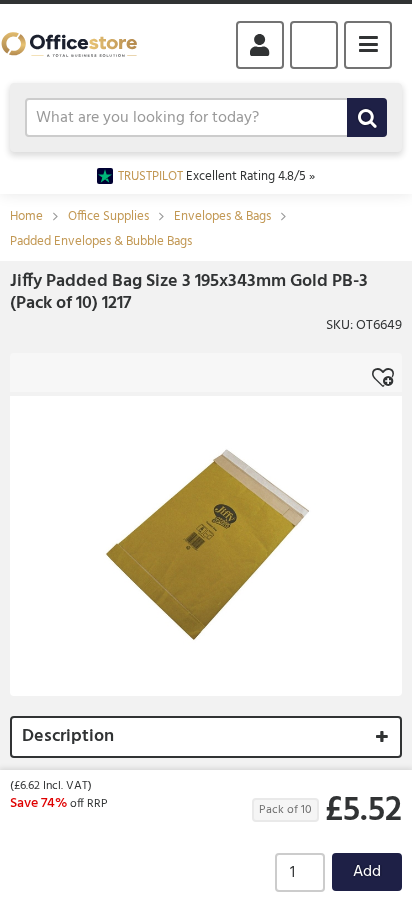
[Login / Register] (260, 45)
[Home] (77, 44)
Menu (368, 45)
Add (367, 872)
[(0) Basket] (314, 45)
